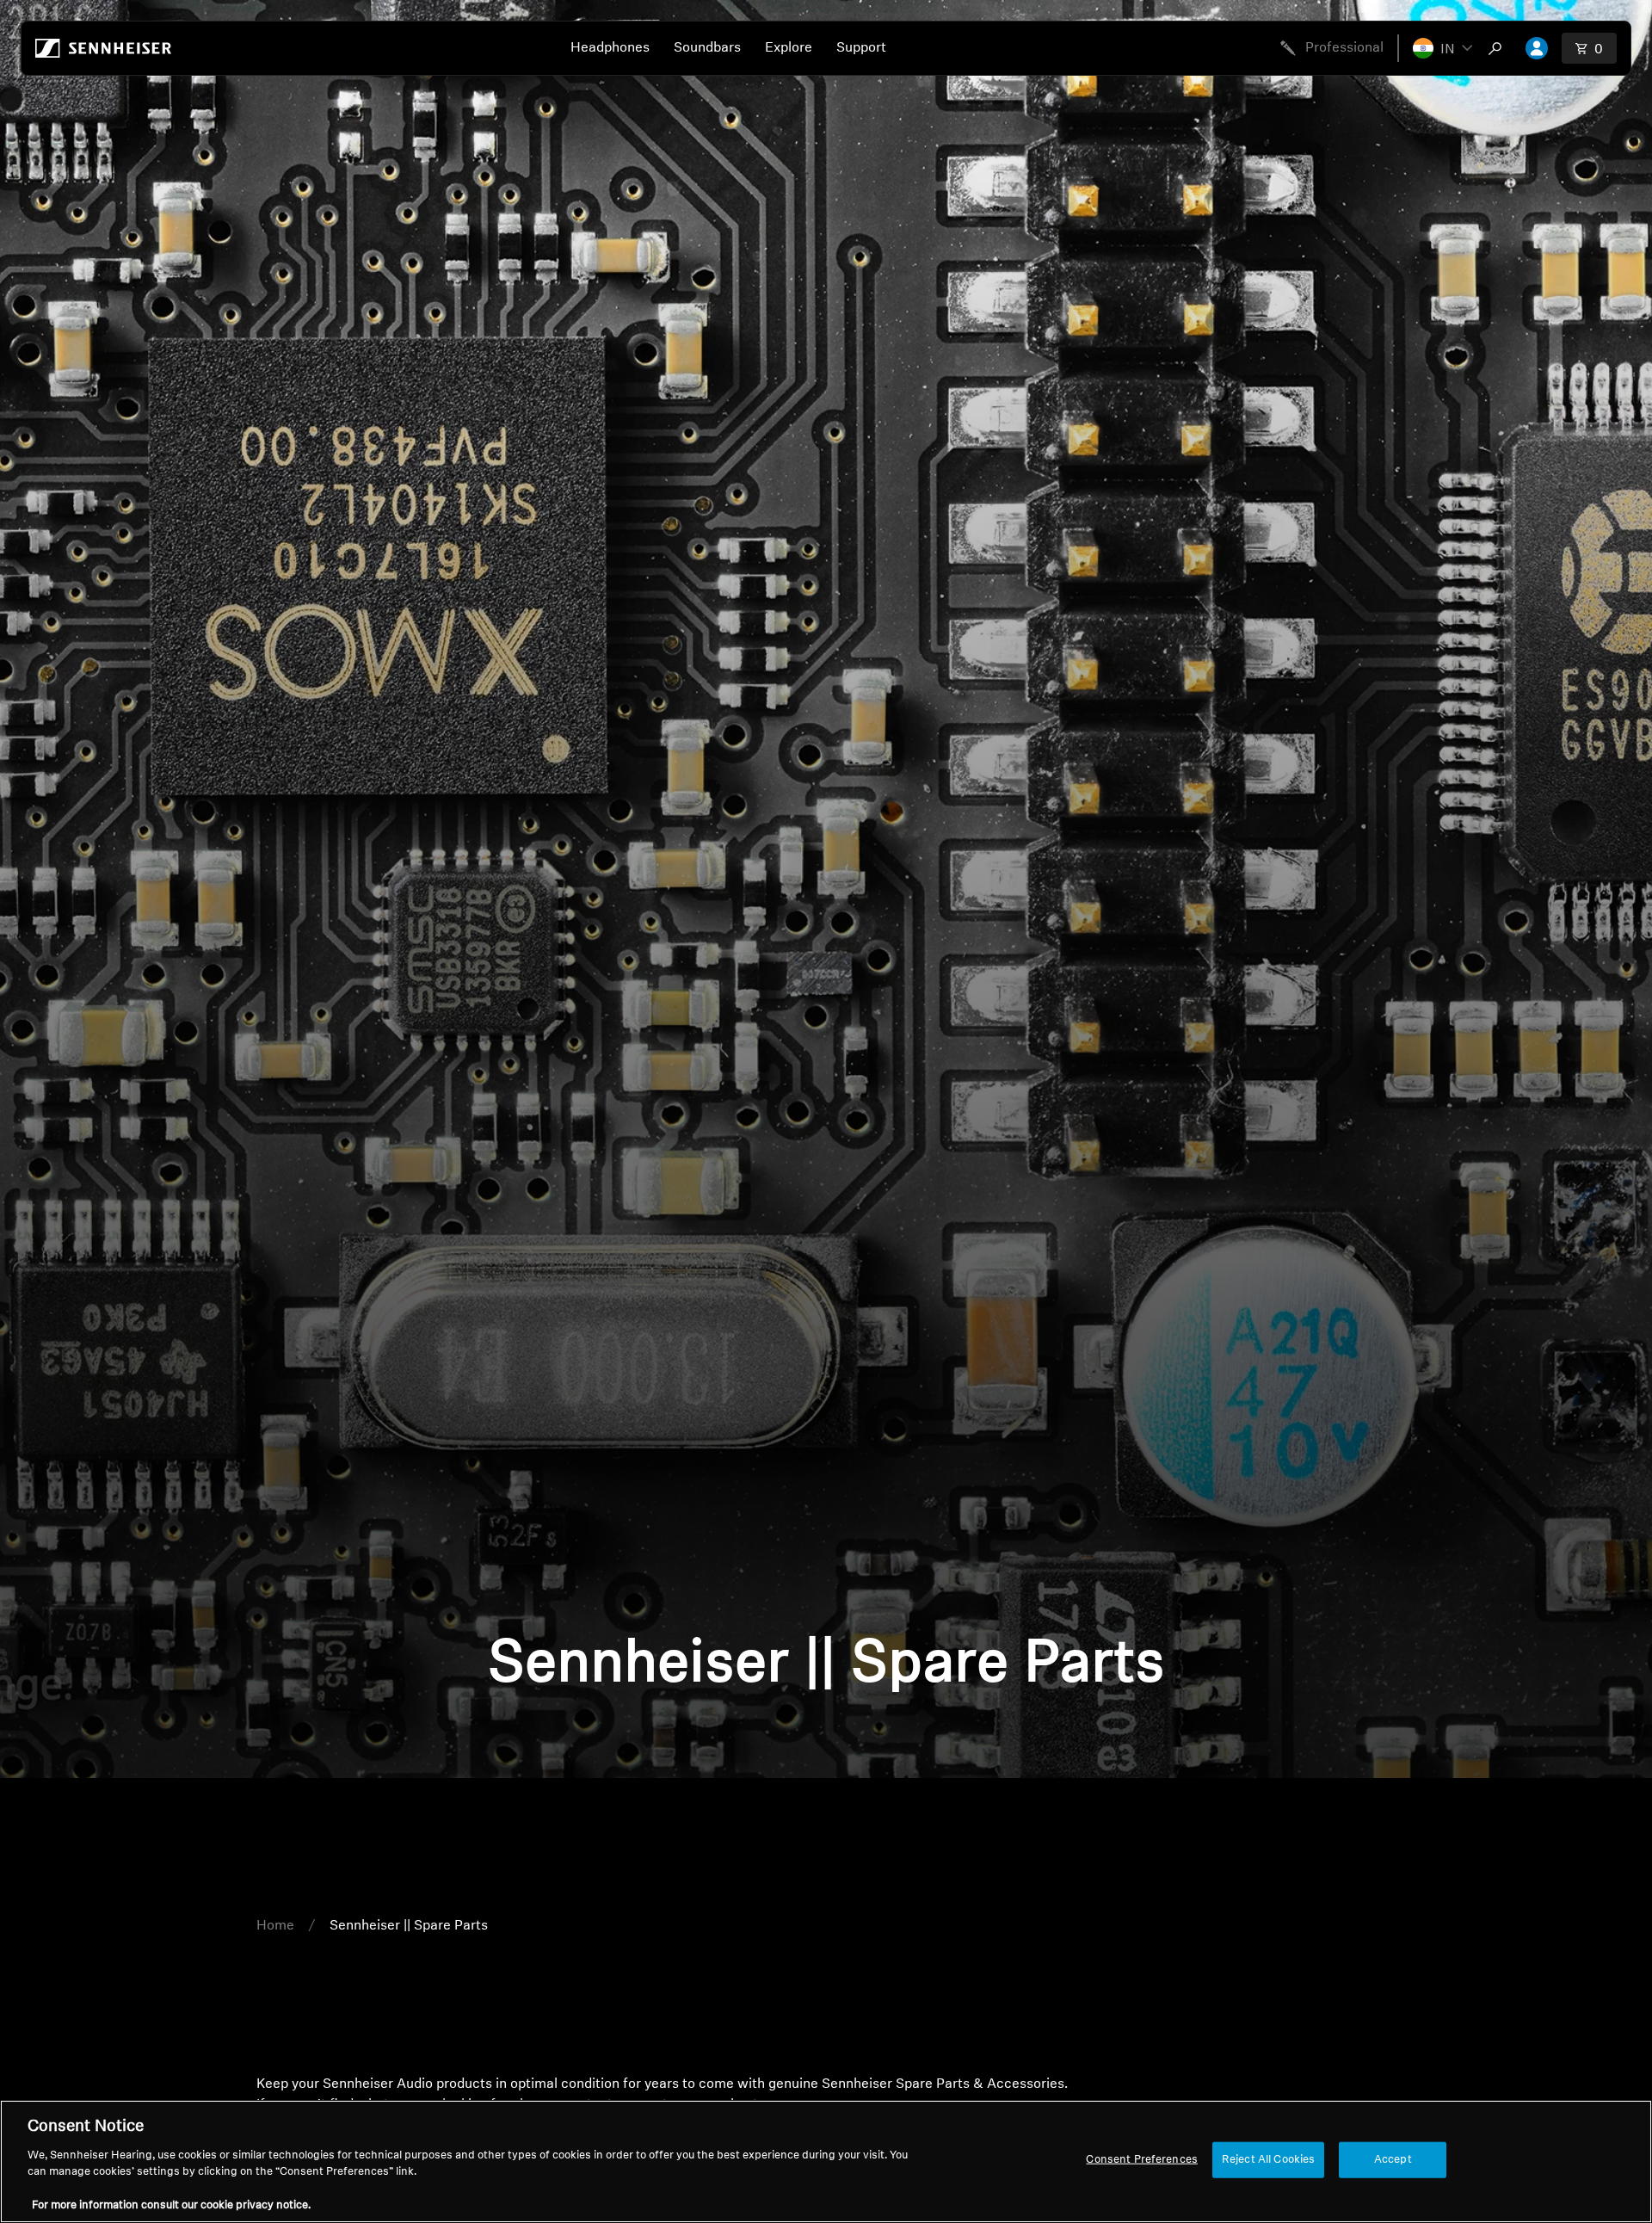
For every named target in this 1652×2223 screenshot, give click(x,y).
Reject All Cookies (1268, 2160)
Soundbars (707, 48)
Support (861, 48)
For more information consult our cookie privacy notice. (171, 2205)
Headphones (610, 48)
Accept (1393, 2160)
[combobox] (1499, 48)
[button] (1442, 48)
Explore (789, 48)
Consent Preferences (1141, 2160)
